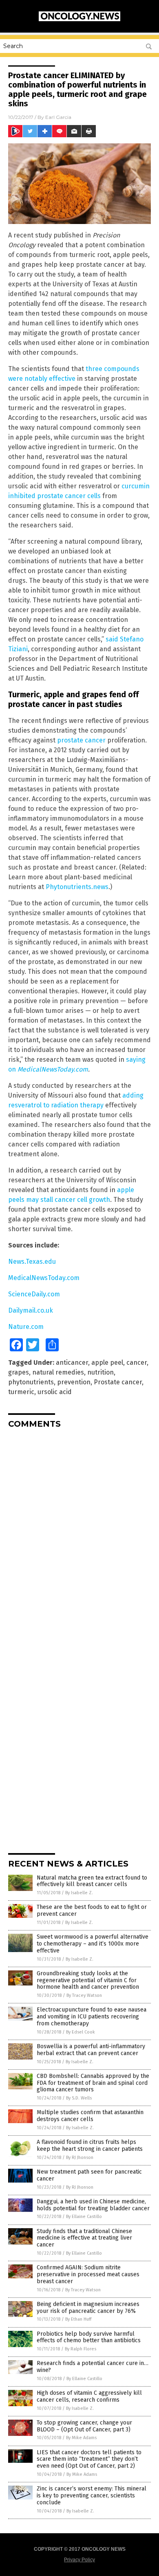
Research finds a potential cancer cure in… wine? (93, 2367)
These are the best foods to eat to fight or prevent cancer (92, 1911)
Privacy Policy (79, 2560)
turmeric (21, 1392)
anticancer (72, 1363)
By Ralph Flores (81, 2349)
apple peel (107, 1363)
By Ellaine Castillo (84, 2217)
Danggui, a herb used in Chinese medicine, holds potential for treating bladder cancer (93, 2205)
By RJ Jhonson (80, 2158)
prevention (74, 1382)
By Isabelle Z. (79, 1893)
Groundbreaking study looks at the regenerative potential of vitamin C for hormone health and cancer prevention (88, 1980)
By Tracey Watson (84, 1995)
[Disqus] (79, 1537)
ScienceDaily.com (34, 1294)
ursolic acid (55, 1392)
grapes (19, 1372)
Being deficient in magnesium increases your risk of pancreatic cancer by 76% (88, 2308)
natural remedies (58, 1372)
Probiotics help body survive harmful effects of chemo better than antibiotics (89, 2337)
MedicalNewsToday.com (44, 1278)
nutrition (100, 1372)
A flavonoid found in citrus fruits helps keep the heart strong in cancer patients (90, 2146)
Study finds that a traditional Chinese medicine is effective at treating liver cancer (84, 2238)
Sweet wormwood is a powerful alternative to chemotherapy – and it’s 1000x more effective (93, 1944)
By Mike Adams (81, 2438)
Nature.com (26, 1327)
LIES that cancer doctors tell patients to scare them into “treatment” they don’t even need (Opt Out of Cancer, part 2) (89, 2459)
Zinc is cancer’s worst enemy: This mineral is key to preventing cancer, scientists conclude (92, 2496)
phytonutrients (31, 1382)
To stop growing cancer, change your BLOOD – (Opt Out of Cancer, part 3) (84, 2426)
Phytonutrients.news (77, 887)
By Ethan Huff (78, 2319)
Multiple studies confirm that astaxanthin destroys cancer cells (90, 2116)
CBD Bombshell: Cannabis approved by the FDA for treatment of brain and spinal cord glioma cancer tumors (93, 2083)
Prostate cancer (118, 1382)
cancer (137, 1363)
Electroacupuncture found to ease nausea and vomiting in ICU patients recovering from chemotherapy (92, 2017)
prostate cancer (81, 740)
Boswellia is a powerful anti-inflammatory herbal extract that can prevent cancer (91, 2050)
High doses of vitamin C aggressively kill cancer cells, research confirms (89, 2396)
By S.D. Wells (79, 2098)
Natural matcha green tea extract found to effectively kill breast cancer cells (92, 1881)
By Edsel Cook (81, 2032)
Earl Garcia (58, 117)
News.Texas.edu (32, 1262)
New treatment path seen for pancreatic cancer (89, 2175)
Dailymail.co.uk (31, 1310)
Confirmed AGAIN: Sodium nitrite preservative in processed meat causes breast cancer (88, 2274)
